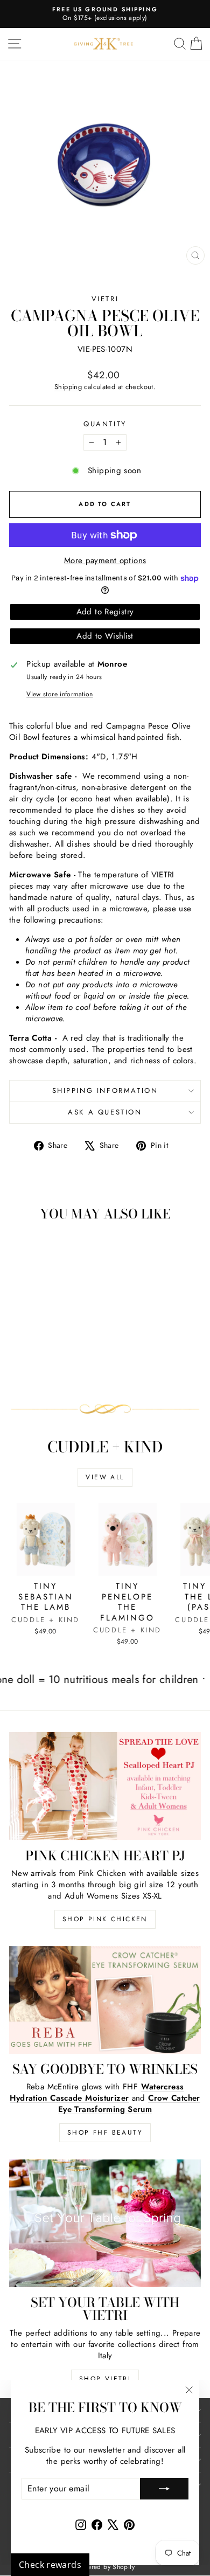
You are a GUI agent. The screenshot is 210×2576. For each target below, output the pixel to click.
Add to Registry (105, 612)
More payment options (105, 561)
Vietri (105, 299)
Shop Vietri (105, 2379)
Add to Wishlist (105, 636)
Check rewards (50, 2565)
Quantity (105, 424)
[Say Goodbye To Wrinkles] (105, 2000)
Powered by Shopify (105, 2567)
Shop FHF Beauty (105, 2132)
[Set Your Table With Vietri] (105, 2223)
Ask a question (105, 1112)
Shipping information (105, 1090)
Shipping (68, 387)
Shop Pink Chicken (105, 1919)
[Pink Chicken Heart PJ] (105, 1786)
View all (105, 1477)
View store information (59, 694)
